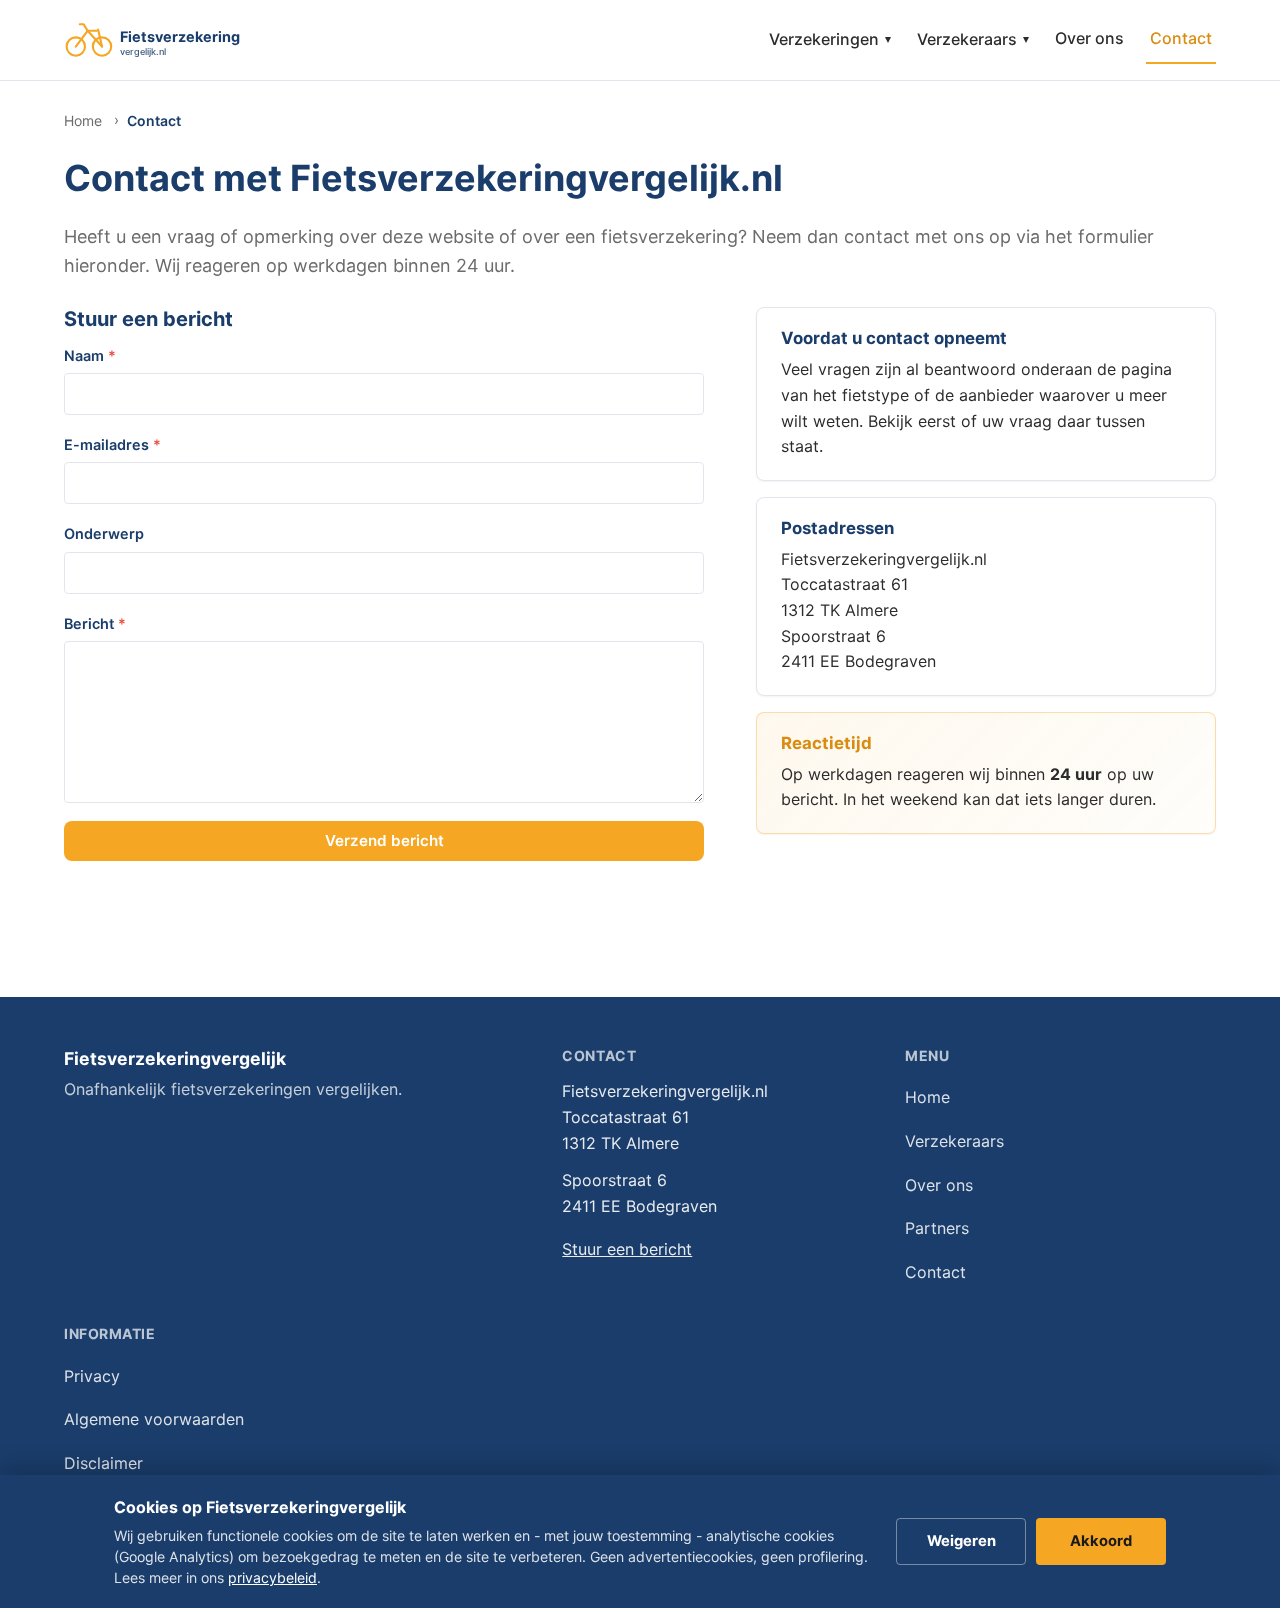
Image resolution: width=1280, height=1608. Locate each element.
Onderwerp (104, 533)
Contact (1181, 38)
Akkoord (1101, 1541)
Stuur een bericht (627, 1249)
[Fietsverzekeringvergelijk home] (182, 40)
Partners (937, 1228)
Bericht (95, 623)
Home (83, 120)
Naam (90, 355)
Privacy (92, 1376)
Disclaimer (103, 1463)
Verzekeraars (973, 39)
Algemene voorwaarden (154, 1419)
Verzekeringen (830, 39)
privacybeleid (272, 1577)
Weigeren (961, 1541)
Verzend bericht (384, 840)
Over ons (1089, 38)
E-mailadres (112, 444)
